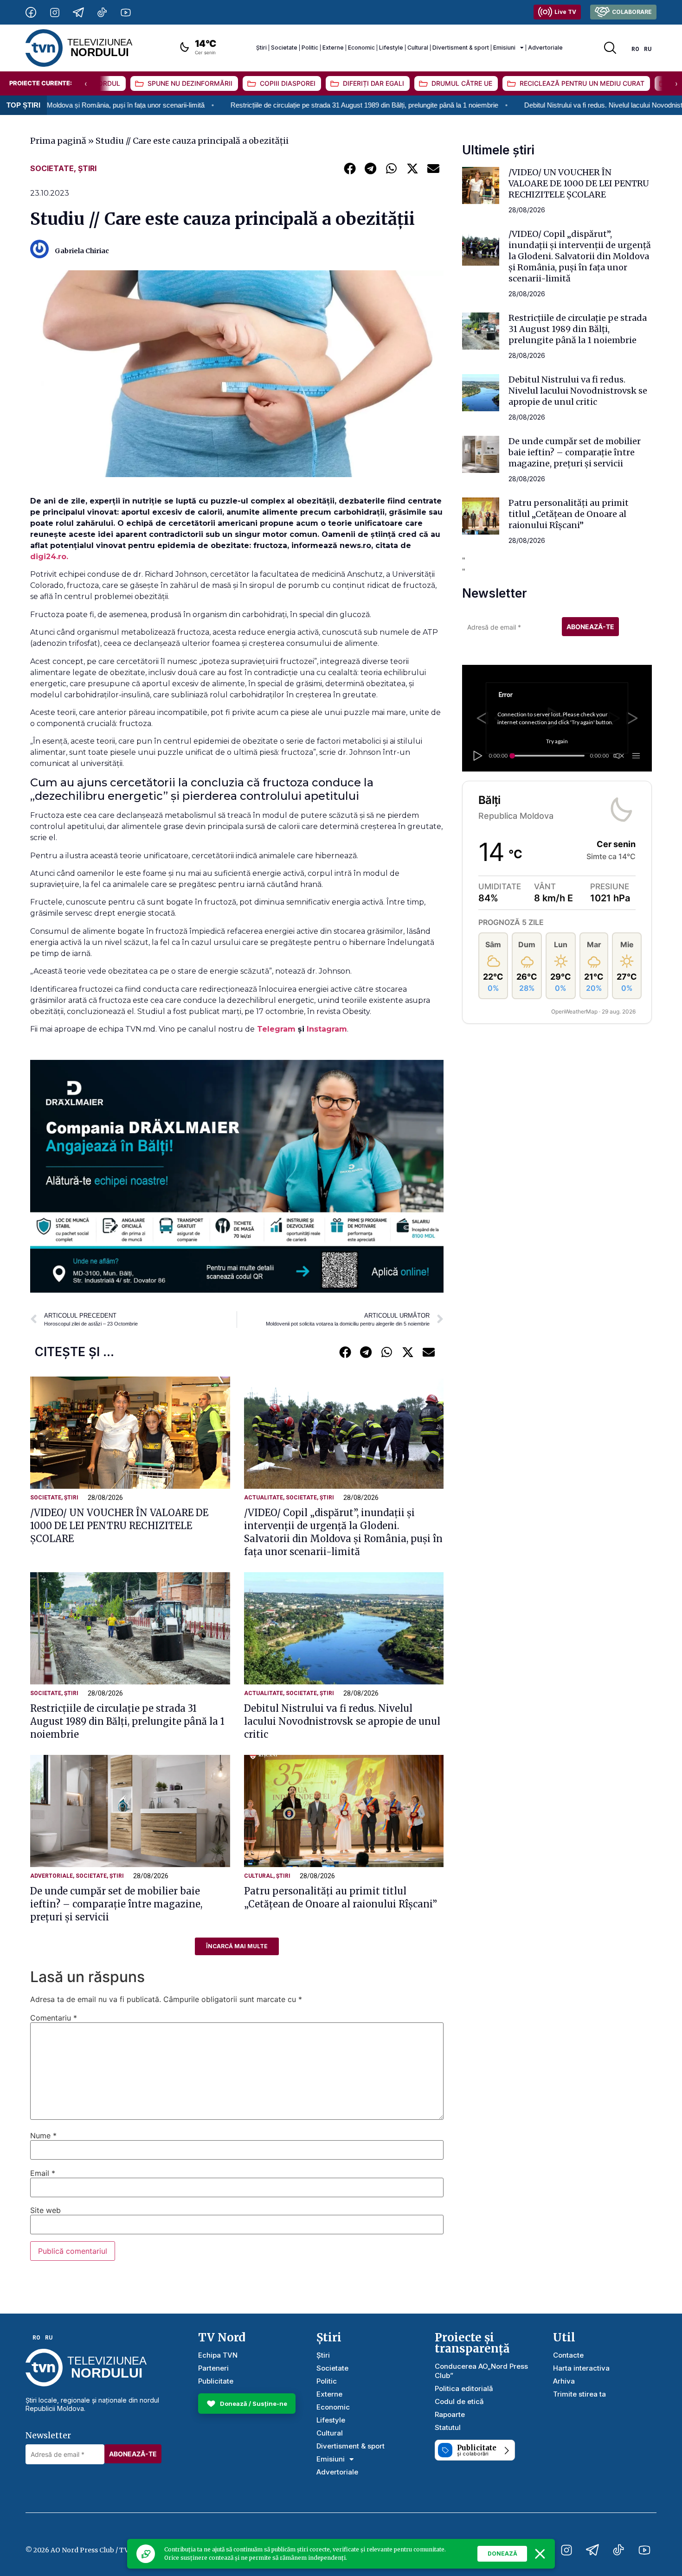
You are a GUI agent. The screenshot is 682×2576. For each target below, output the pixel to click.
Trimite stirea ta (579, 2394)
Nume (43, 2136)
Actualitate (264, 1498)
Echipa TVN (218, 2355)
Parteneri (213, 2368)
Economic (361, 48)
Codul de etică (459, 2401)
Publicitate (216, 2381)
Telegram (277, 1029)
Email (43, 2173)
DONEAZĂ (502, 2554)
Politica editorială (464, 2388)
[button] (350, 168)
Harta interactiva (581, 2368)
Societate (284, 48)
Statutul (448, 2427)
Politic (310, 48)
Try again (557, 741)
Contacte (568, 2355)
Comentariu (54, 2018)
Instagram (327, 1029)
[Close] (540, 2554)
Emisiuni (504, 48)
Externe (333, 48)
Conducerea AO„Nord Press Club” (481, 2371)
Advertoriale (545, 48)
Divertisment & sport (461, 48)
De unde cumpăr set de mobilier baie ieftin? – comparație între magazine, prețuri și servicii (116, 1904)
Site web (45, 2210)
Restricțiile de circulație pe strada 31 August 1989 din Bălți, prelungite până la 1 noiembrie (256, 105)
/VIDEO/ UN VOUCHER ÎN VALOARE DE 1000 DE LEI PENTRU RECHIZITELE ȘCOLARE (119, 1526)
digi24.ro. (50, 557)
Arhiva (564, 2381)
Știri (261, 48)
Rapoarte (450, 2414)
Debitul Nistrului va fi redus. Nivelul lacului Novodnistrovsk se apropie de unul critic (540, 105)
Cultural (418, 48)
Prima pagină (58, 141)
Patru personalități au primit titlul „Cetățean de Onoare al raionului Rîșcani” (569, 514)
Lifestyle (391, 48)
